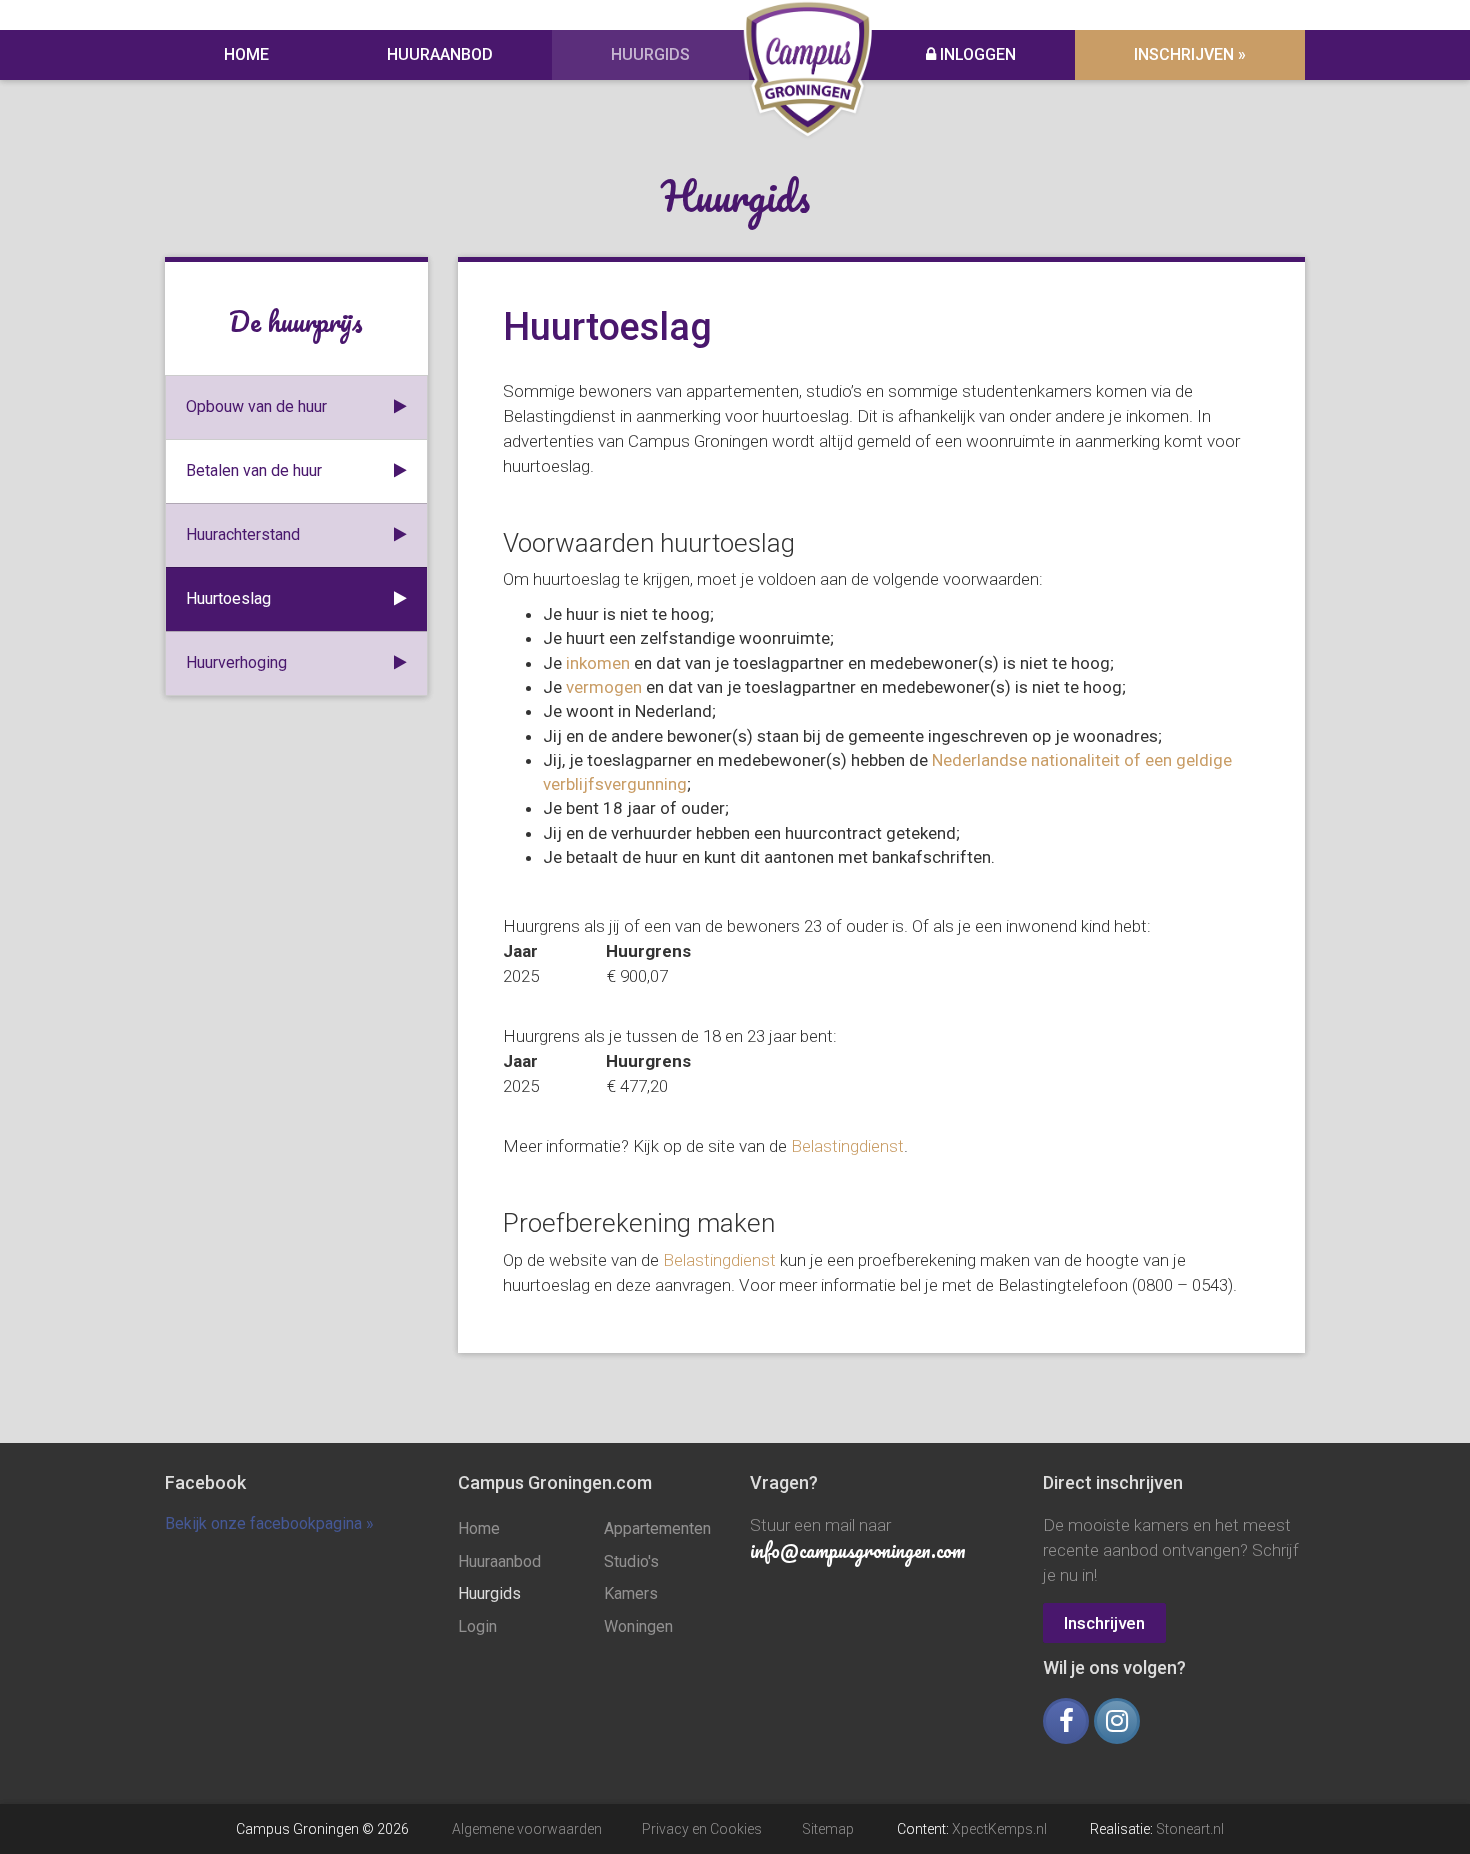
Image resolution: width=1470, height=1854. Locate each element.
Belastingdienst (847, 1146)
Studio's (631, 1561)
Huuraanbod (440, 54)
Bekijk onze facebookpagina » (269, 1523)
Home (246, 54)
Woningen (638, 1626)
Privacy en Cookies (702, 1829)
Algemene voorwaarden (527, 1829)
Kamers (631, 1593)
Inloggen (976, 54)
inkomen (598, 663)
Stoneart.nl (1190, 1829)
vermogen (604, 687)
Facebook (205, 1482)
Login (477, 1626)
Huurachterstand (243, 534)
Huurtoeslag (228, 598)
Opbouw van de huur (256, 406)
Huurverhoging (236, 662)
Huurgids (650, 54)
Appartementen (657, 1528)
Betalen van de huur (254, 470)
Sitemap (828, 1829)
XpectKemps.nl (999, 1829)
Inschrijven (1104, 1623)
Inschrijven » (1190, 54)
